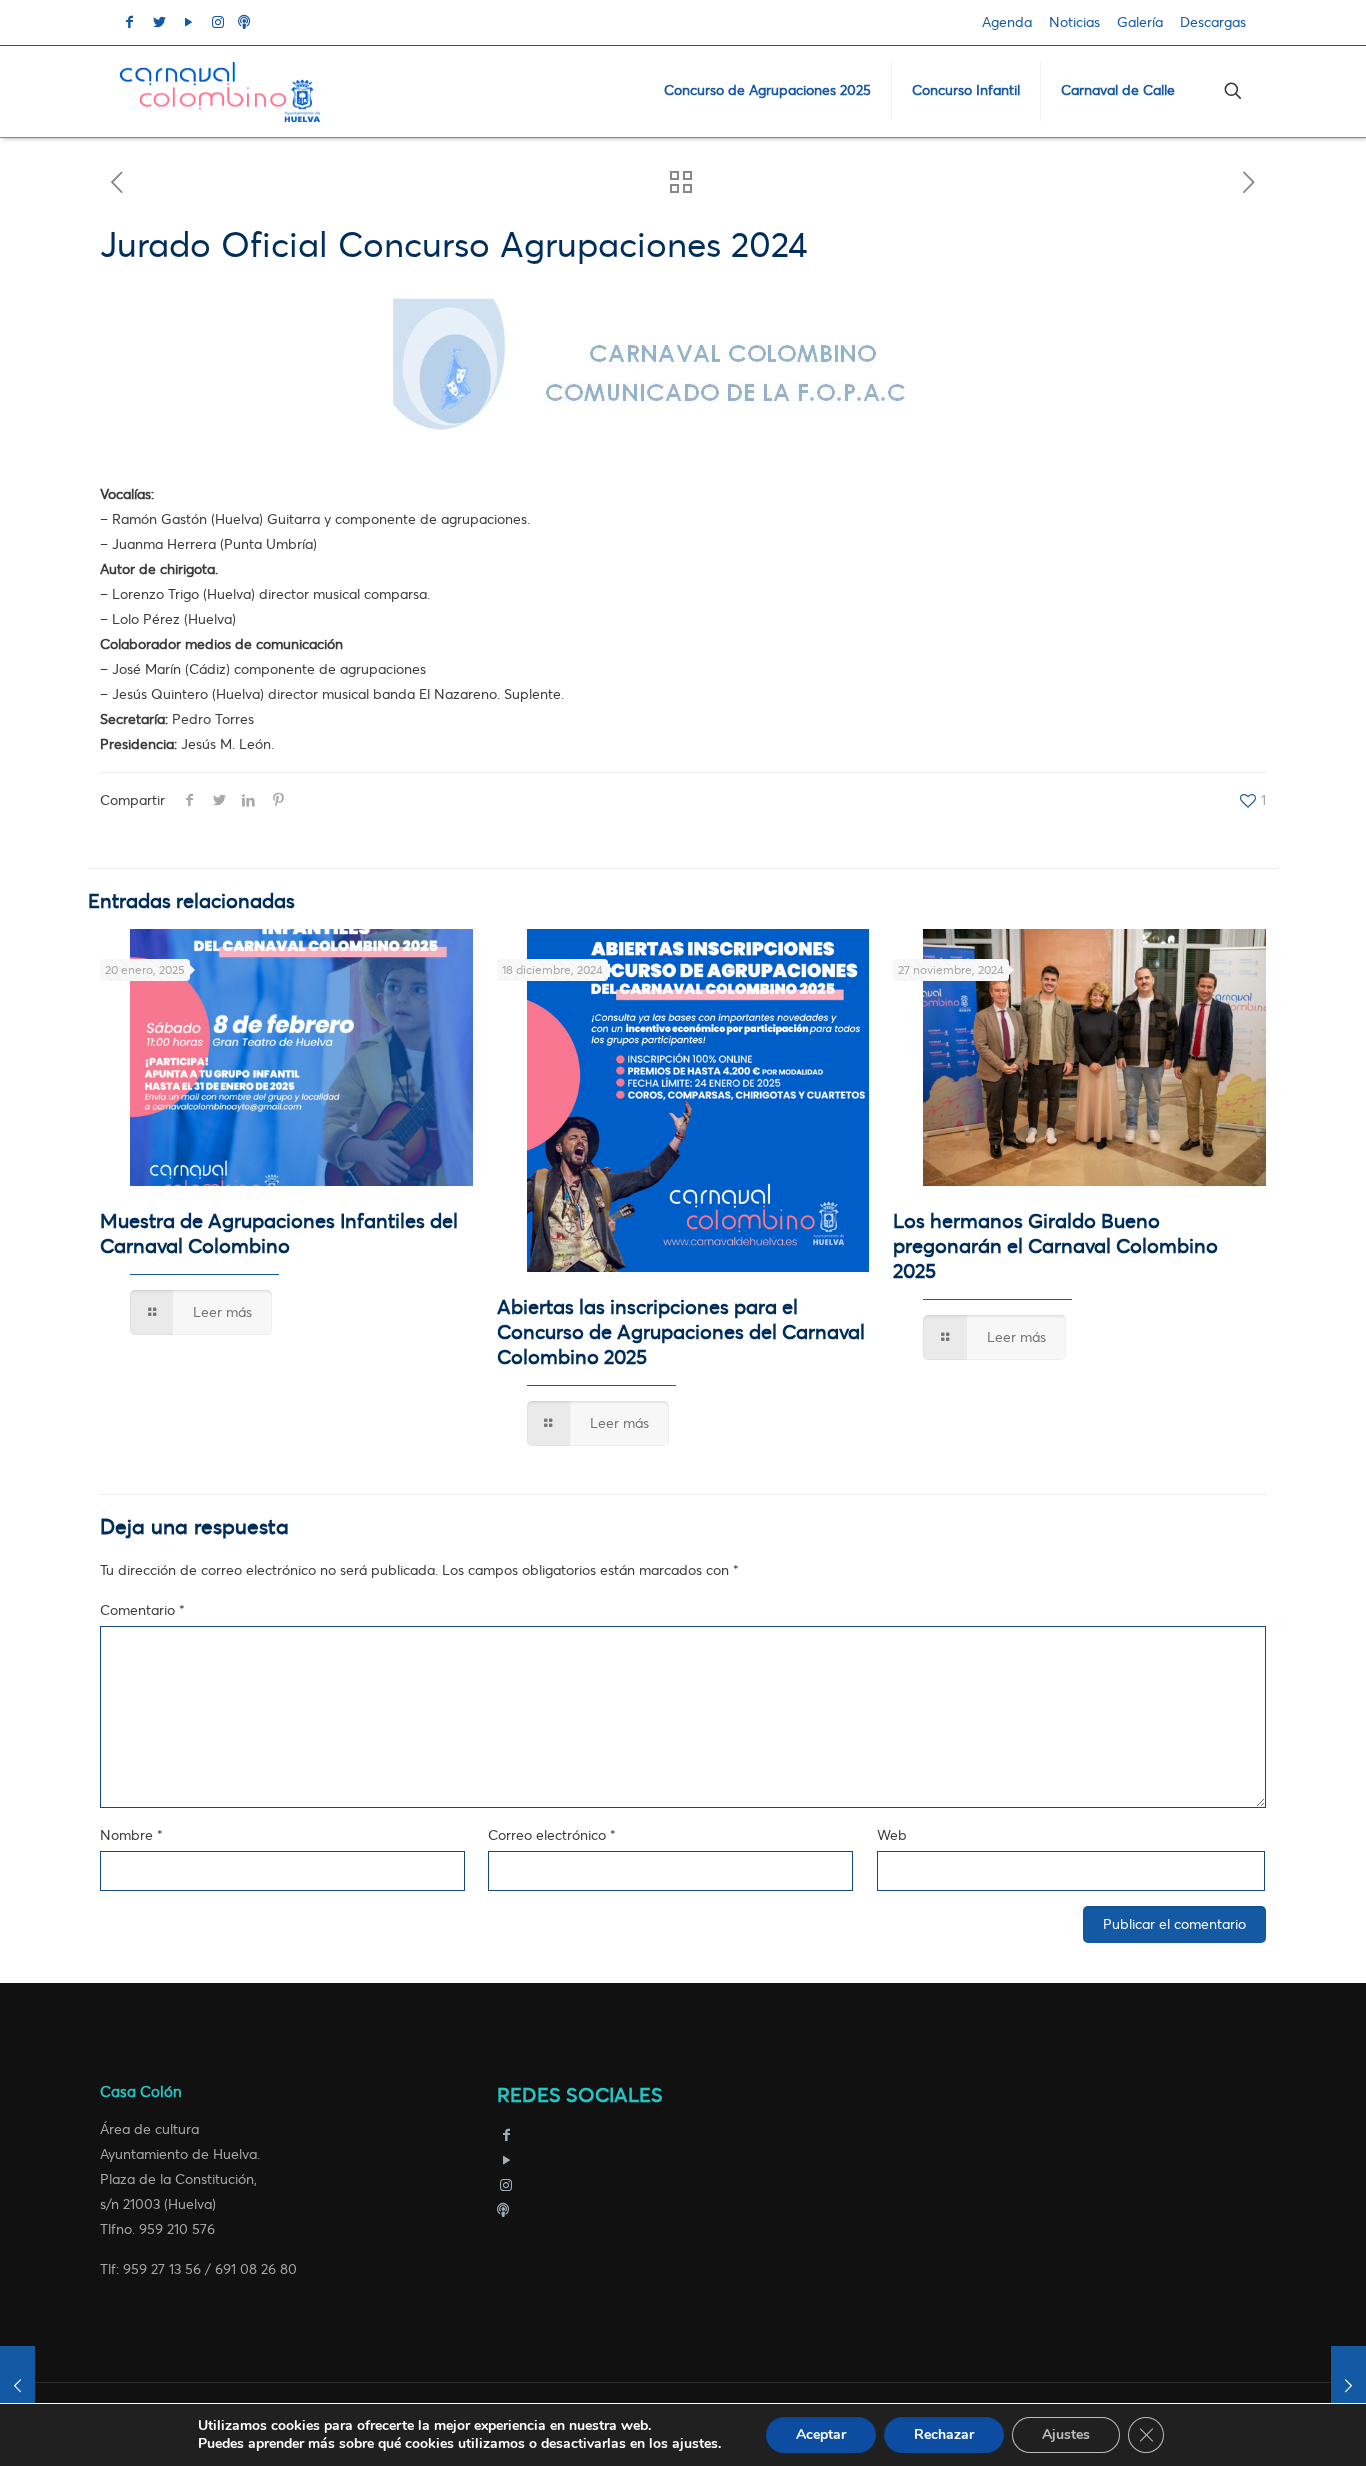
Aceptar (821, 2434)
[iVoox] (503, 2210)
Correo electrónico (552, 1835)
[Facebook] (507, 2135)
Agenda (1007, 22)
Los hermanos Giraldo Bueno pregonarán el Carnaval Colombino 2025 (1055, 1246)
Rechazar (944, 2434)
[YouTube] (507, 2160)
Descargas (1213, 22)
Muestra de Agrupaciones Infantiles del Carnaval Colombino (279, 1234)
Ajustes (1066, 2434)
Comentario (142, 1610)
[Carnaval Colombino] (220, 91)
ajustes (695, 2444)
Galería (1140, 22)
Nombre (131, 1835)
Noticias (1074, 22)
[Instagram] (507, 2185)
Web (892, 1835)
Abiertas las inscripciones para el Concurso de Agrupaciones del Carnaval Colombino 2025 (681, 1332)
